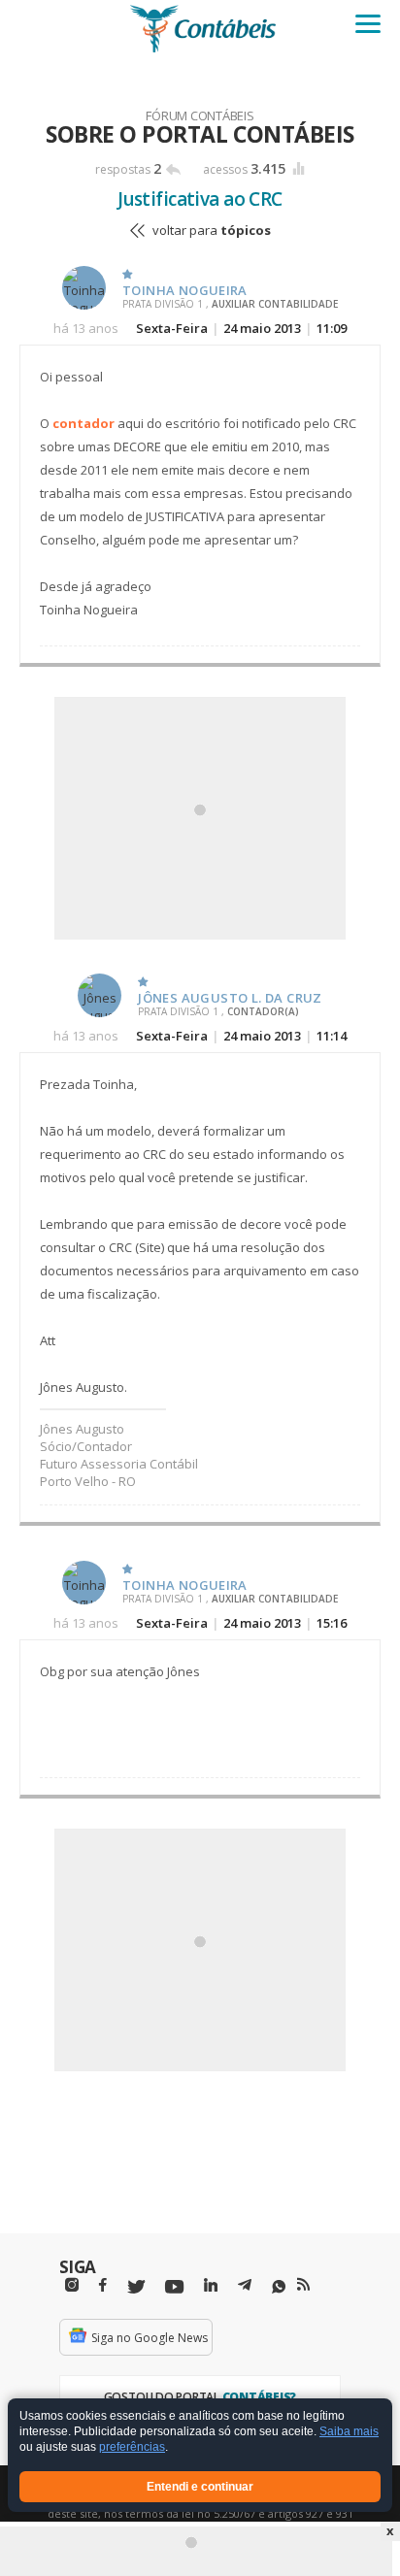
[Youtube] (174, 2287)
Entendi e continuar (200, 2487)
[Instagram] (72, 2285)
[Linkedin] (211, 2285)
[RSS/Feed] (303, 2285)
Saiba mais (349, 2432)
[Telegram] (245, 2288)
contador (83, 423)
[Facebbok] (103, 2285)
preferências (132, 2448)
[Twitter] (136, 2287)
